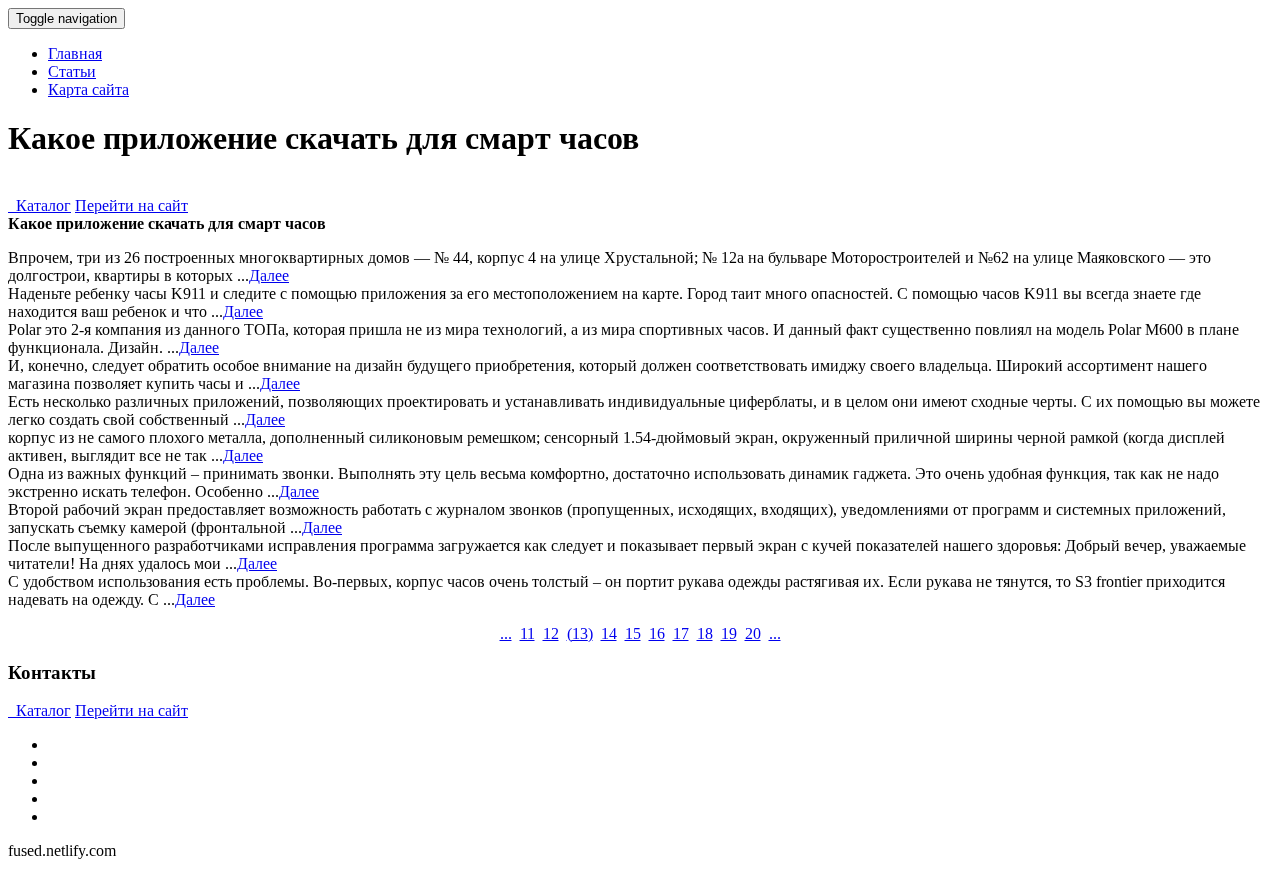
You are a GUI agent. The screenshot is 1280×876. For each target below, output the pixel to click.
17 (681, 633)
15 (633, 633)
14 (609, 633)
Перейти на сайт (131, 205)
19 (729, 633)
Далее (269, 275)
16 (657, 633)
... (506, 633)
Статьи (72, 71)
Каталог (39, 205)
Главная (75, 53)
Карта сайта (88, 89)
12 (551, 633)
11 (527, 633)
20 (753, 633)
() (580, 633)
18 (705, 633)
